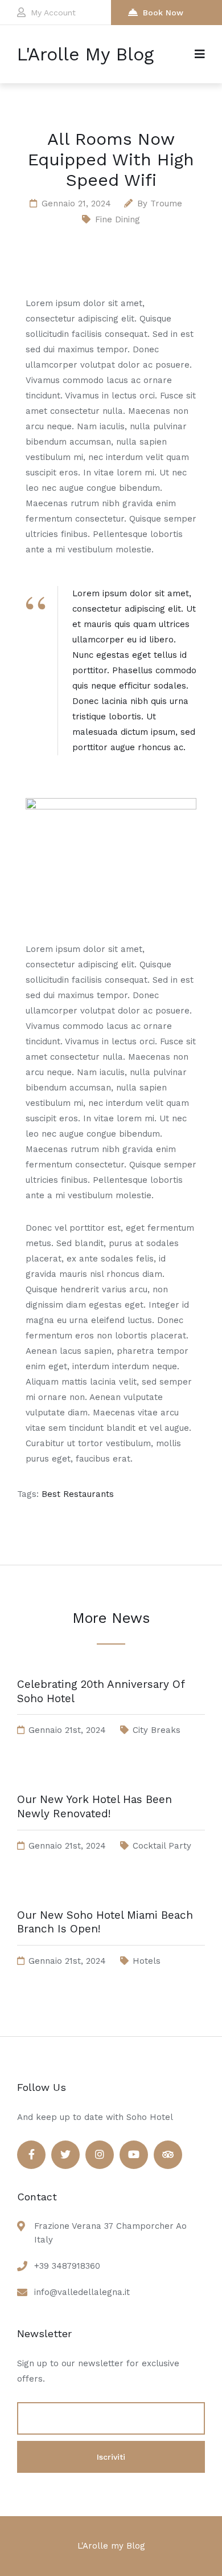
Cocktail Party (162, 1846)
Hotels (147, 1961)
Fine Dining (118, 219)
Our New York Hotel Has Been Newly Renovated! (94, 1806)
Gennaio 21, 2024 (76, 204)
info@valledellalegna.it (82, 2292)
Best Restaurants (78, 1494)
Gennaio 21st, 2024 (67, 1730)
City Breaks (157, 1730)
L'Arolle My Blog (85, 54)
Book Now (163, 13)
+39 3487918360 (67, 2266)
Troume (166, 204)
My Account (53, 13)
